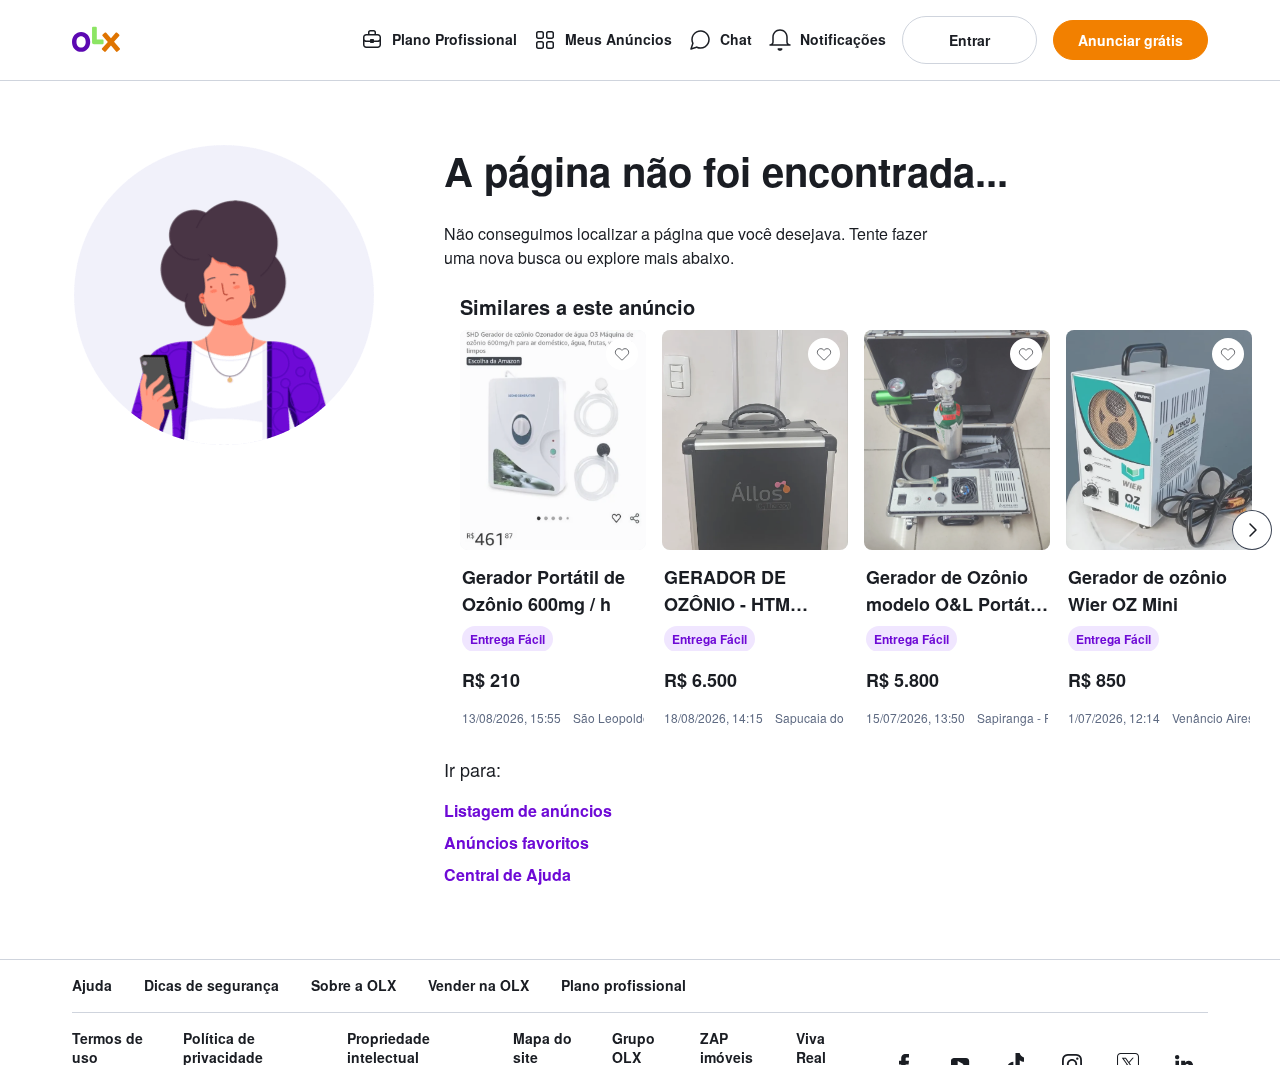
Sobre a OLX (353, 985)
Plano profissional (623, 985)
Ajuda (92, 985)
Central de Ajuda (507, 874)
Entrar (969, 40)
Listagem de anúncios (528, 810)
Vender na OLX (478, 985)
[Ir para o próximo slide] (1252, 530)
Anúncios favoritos (516, 842)
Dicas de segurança (211, 985)
